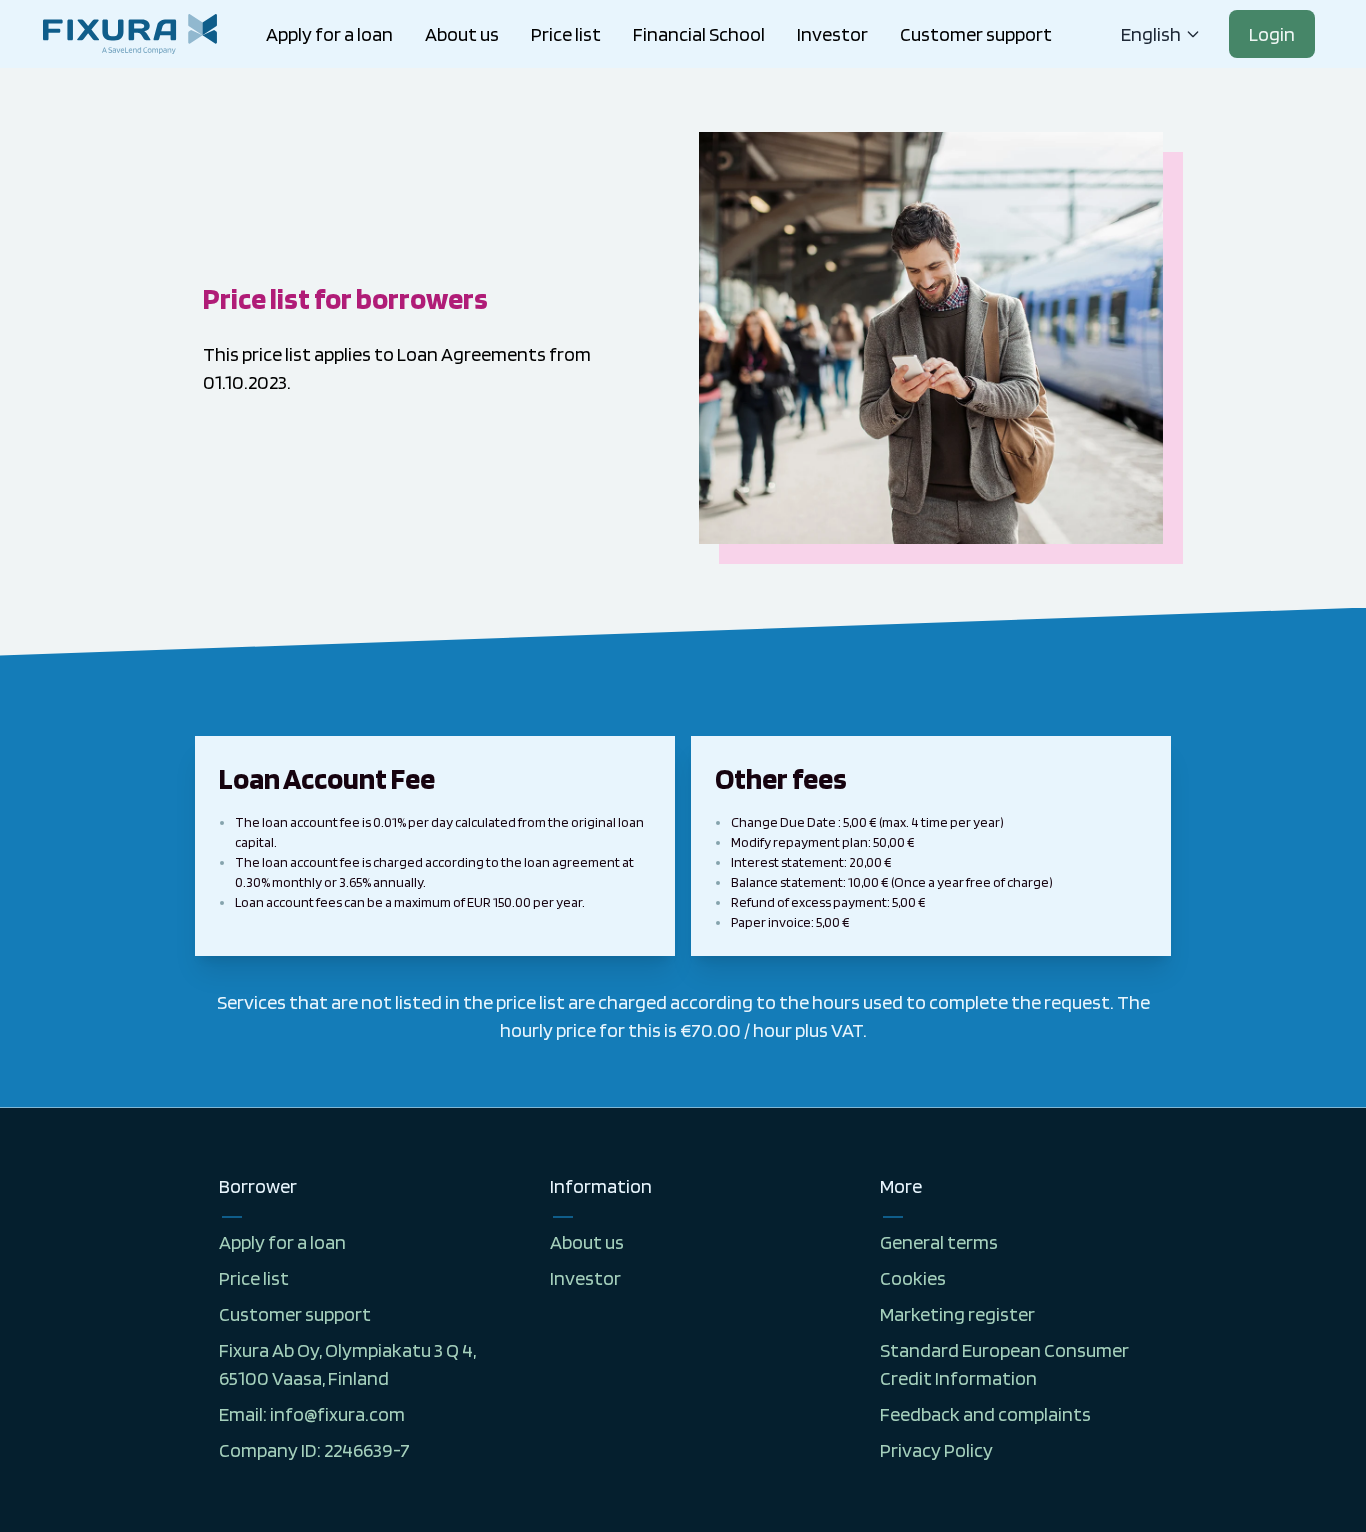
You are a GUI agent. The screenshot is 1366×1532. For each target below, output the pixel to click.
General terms (939, 1242)
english (1151, 34)
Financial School (699, 34)
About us (462, 34)
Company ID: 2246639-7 (314, 1450)
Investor (832, 34)
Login (1272, 34)
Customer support (976, 34)
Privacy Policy (936, 1450)
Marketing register (957, 1314)
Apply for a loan (329, 34)
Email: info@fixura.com (312, 1414)
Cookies (913, 1278)
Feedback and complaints (985, 1414)
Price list (566, 34)
